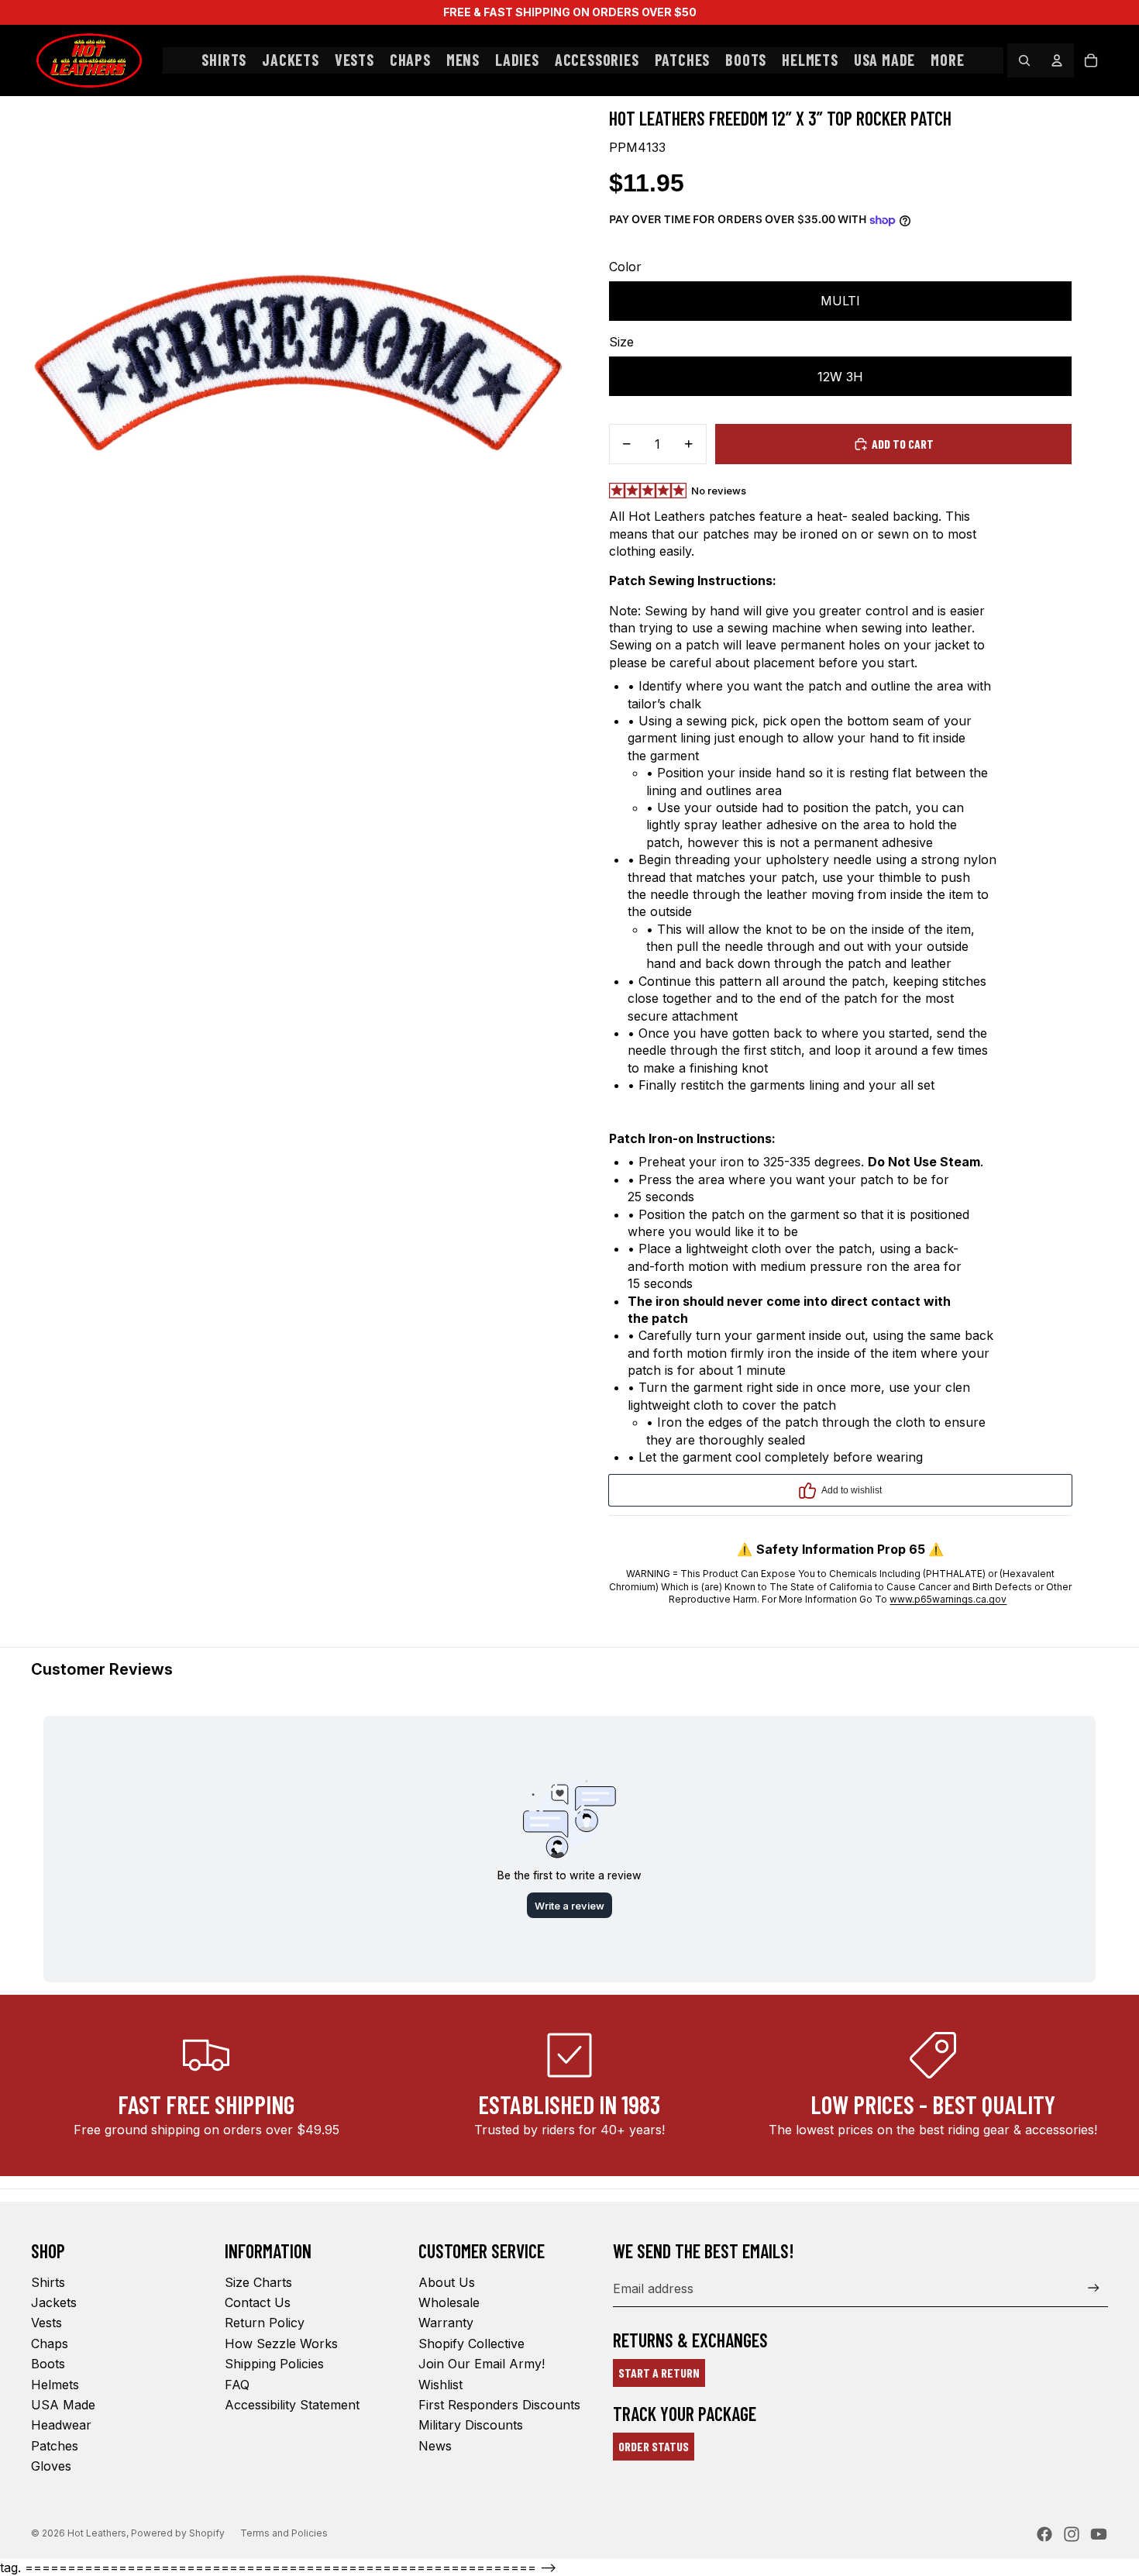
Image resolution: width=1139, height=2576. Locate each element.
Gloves (51, 2466)
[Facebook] (1044, 2534)
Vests (46, 2323)
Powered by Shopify (178, 2533)
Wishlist (440, 2385)
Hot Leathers (97, 2533)
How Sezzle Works (281, 2344)
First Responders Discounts (499, 2405)
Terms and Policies (284, 2533)
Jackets (54, 2302)
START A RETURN (659, 2373)
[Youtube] (1099, 2534)
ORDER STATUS (654, 2446)
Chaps (50, 2344)
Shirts (48, 2282)
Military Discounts (471, 2425)
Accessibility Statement (292, 2405)
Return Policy (265, 2323)
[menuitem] (947, 60)
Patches (55, 2446)
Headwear (61, 2425)
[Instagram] (1072, 2534)
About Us (447, 2282)
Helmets (55, 2385)
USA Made (63, 2405)
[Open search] (1024, 60)
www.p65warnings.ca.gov (948, 1599)
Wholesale (449, 2302)
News (435, 2446)
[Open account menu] (1057, 60)
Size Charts (258, 2282)
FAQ (237, 2385)
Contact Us (258, 2302)
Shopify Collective (471, 2344)
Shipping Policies (274, 2364)
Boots (48, 2364)
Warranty (446, 2323)
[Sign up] (1094, 2288)
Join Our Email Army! (482, 2364)
